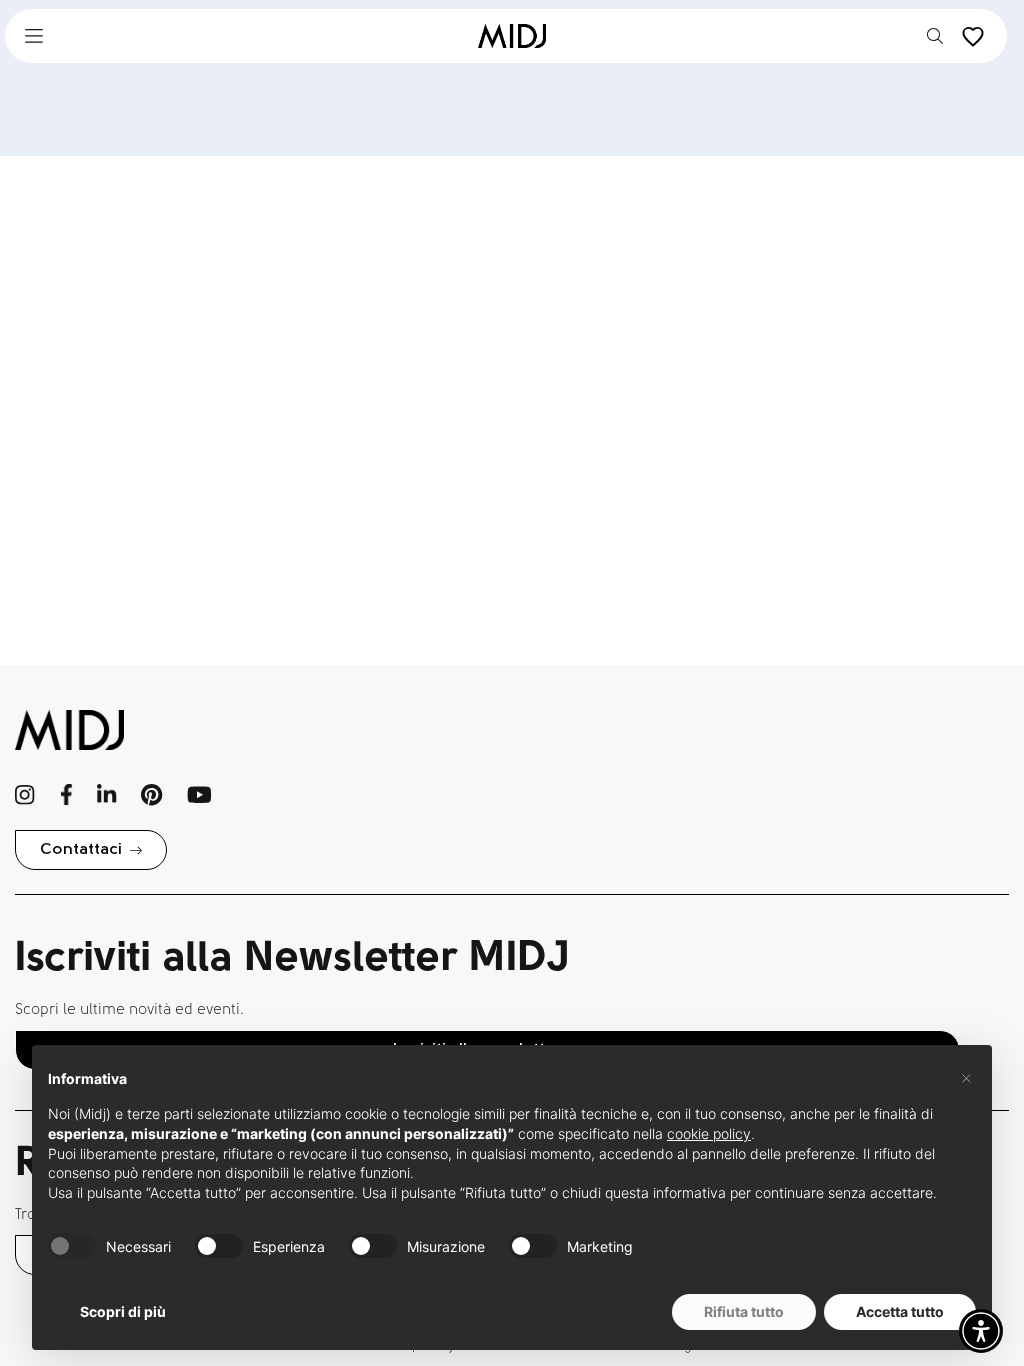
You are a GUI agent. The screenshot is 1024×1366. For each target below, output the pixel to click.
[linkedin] (106, 795)
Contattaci (81, 850)
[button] (981, 1331)
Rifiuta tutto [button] (744, 1311)
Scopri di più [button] (123, 1311)
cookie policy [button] (709, 1133)
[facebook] (66, 795)
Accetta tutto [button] (900, 1311)
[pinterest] (152, 795)
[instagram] (25, 795)
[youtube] (199, 795)
